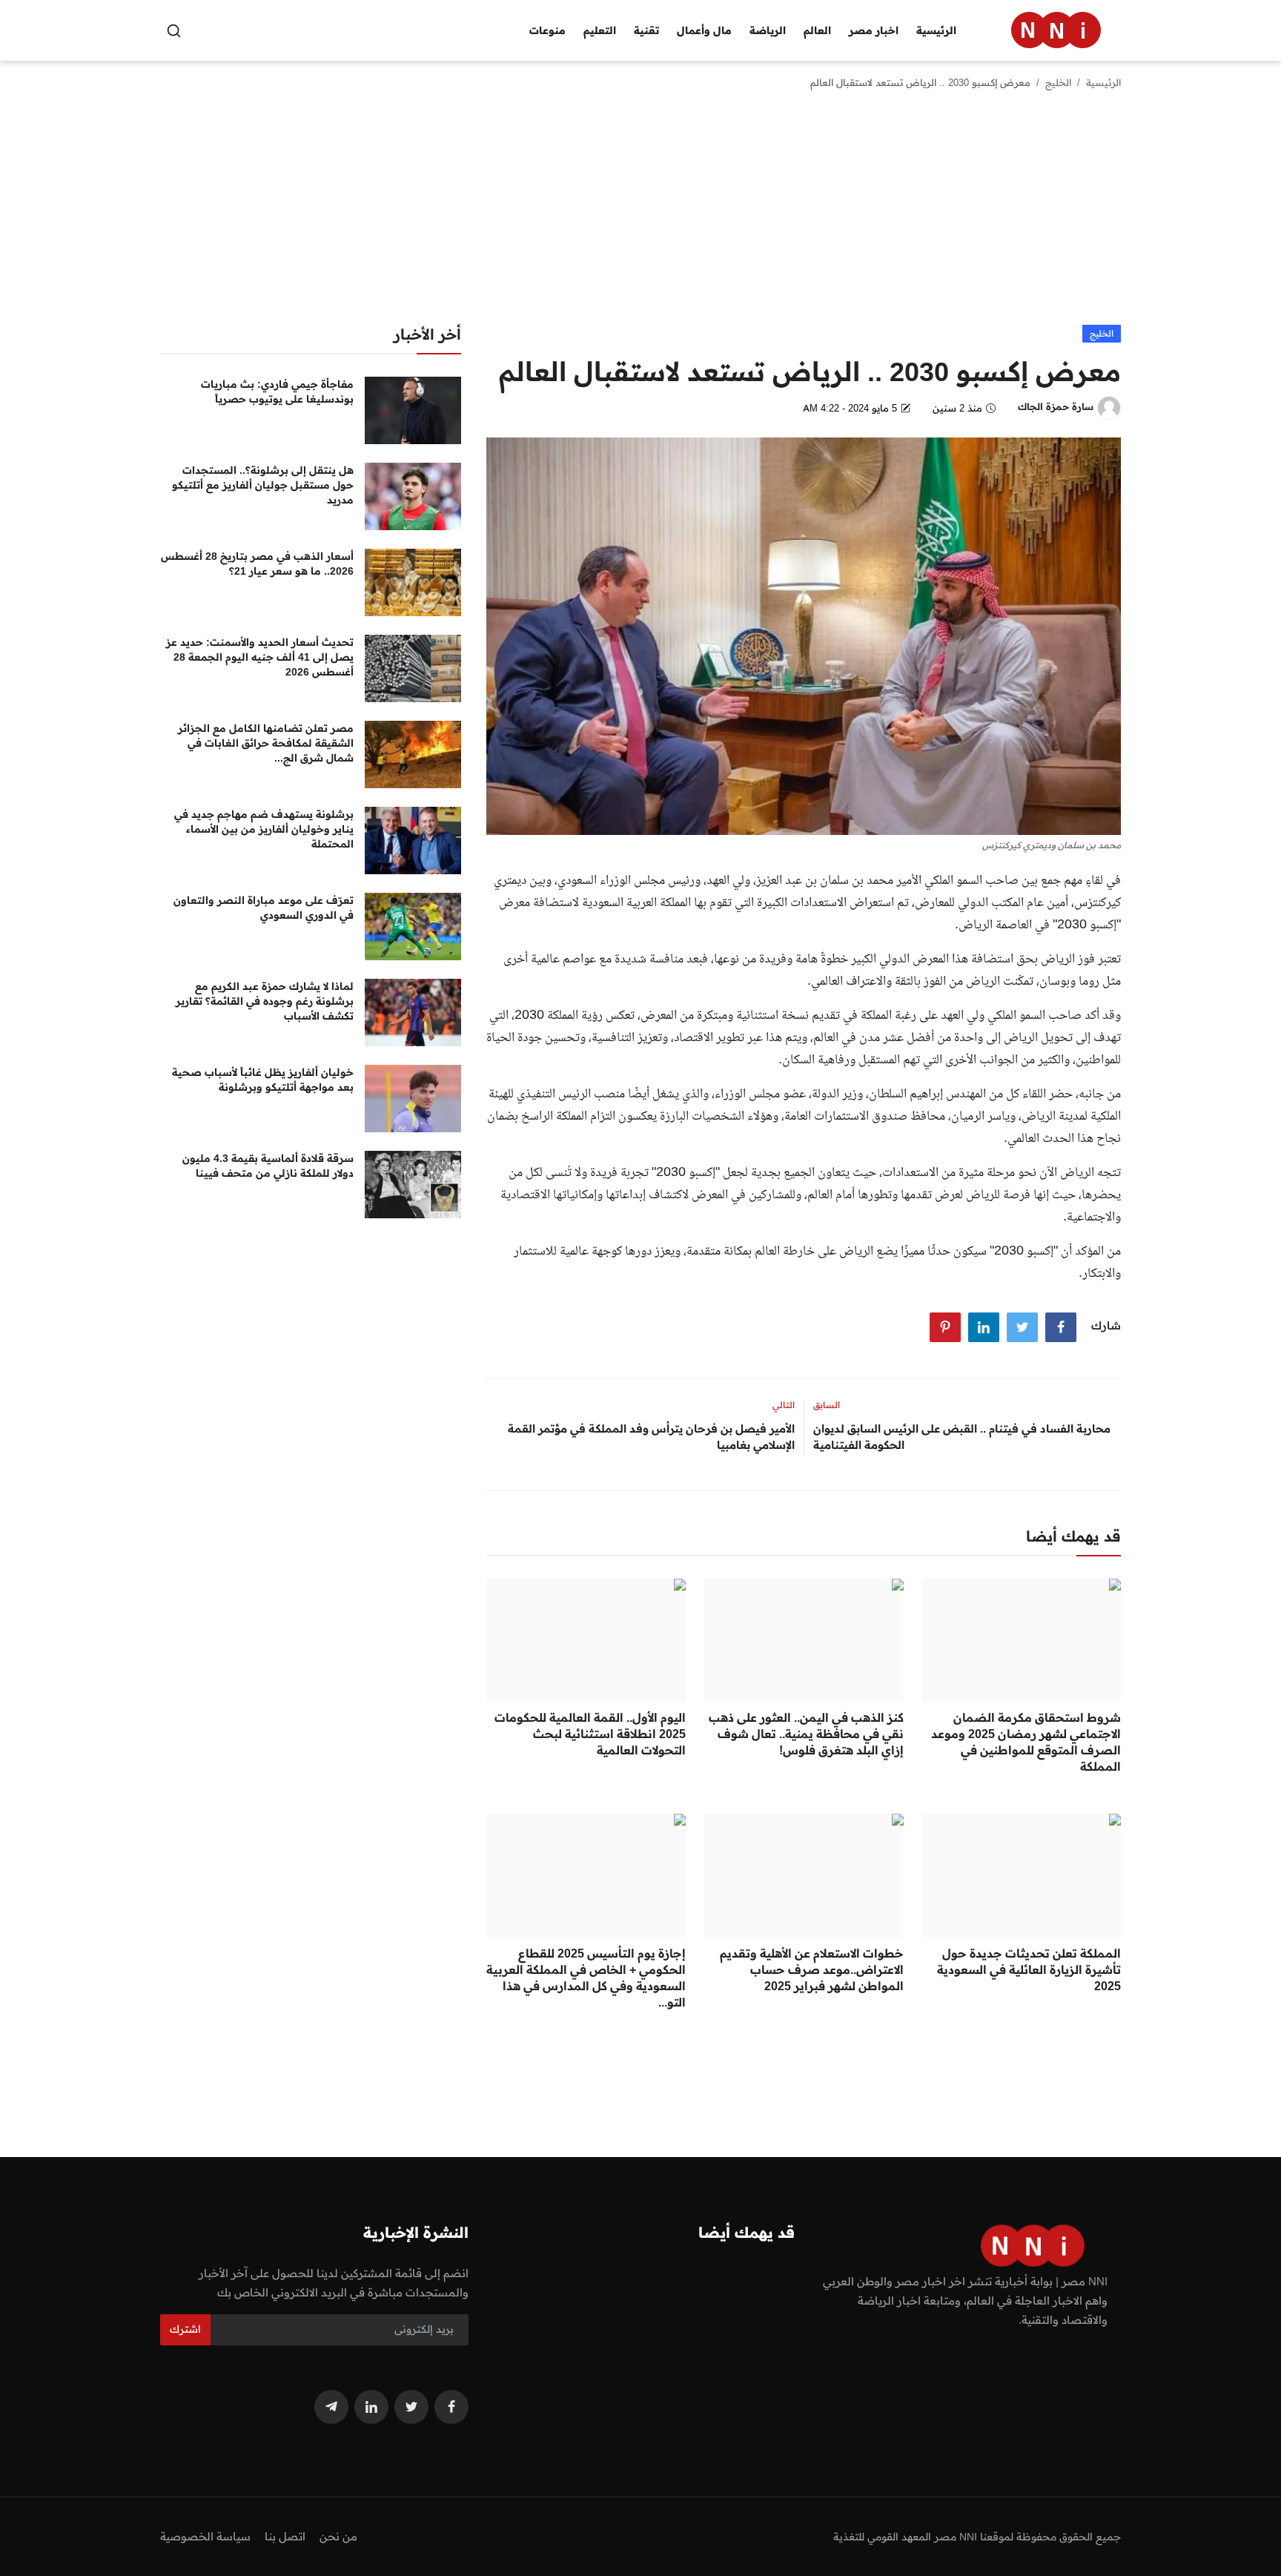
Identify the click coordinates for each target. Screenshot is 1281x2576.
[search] (174, 31)
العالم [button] (817, 30)
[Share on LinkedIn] (984, 1327)
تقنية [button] (646, 30)
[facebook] (451, 2407)
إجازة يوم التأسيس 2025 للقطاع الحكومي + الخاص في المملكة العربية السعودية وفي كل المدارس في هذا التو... (586, 1978)
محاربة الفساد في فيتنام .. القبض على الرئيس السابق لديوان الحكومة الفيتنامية (962, 1437)
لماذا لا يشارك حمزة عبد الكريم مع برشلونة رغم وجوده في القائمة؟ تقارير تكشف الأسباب (265, 1001)
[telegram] (331, 2407)
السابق (827, 1405)
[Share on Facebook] (1061, 1327)
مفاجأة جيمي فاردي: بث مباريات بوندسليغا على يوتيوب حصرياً (277, 392)
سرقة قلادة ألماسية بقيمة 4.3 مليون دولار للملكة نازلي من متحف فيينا (268, 1166)
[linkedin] (371, 2407)
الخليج (1058, 82)
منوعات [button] (547, 30)
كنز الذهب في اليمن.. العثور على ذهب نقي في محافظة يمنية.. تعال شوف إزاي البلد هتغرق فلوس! (806, 1734)
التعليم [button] (600, 30)
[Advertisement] (640, 214)
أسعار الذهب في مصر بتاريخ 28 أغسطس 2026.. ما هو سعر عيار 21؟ (257, 564)
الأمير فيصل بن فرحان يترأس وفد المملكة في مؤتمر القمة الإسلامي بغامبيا (651, 1437)
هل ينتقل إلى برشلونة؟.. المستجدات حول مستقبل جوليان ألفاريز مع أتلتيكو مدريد (263, 485)
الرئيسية (936, 30)
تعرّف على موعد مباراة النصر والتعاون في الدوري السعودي (264, 908)
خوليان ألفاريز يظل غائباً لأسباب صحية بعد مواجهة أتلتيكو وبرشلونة (263, 1080)
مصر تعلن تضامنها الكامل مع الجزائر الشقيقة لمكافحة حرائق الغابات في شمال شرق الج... (266, 743)
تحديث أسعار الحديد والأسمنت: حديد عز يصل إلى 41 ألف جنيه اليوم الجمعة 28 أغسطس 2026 (260, 657)
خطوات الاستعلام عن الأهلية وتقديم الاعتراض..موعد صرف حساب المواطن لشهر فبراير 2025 (811, 1969)
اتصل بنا (285, 2536)
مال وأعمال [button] (704, 30)
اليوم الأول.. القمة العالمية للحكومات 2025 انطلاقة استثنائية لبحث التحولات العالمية (590, 1734)
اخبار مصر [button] (874, 30)
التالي (784, 1405)
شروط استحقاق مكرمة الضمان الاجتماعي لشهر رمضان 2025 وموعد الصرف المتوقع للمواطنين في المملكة (1026, 1742)
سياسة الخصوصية (205, 2536)
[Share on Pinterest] (945, 1327)
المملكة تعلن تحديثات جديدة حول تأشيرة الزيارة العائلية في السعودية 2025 (1029, 1969)
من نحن (338, 2536)
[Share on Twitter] (1022, 1327)
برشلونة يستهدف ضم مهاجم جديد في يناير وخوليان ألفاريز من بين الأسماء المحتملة (264, 829)
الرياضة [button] (768, 30)
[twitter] (411, 2407)
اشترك (185, 2329)
